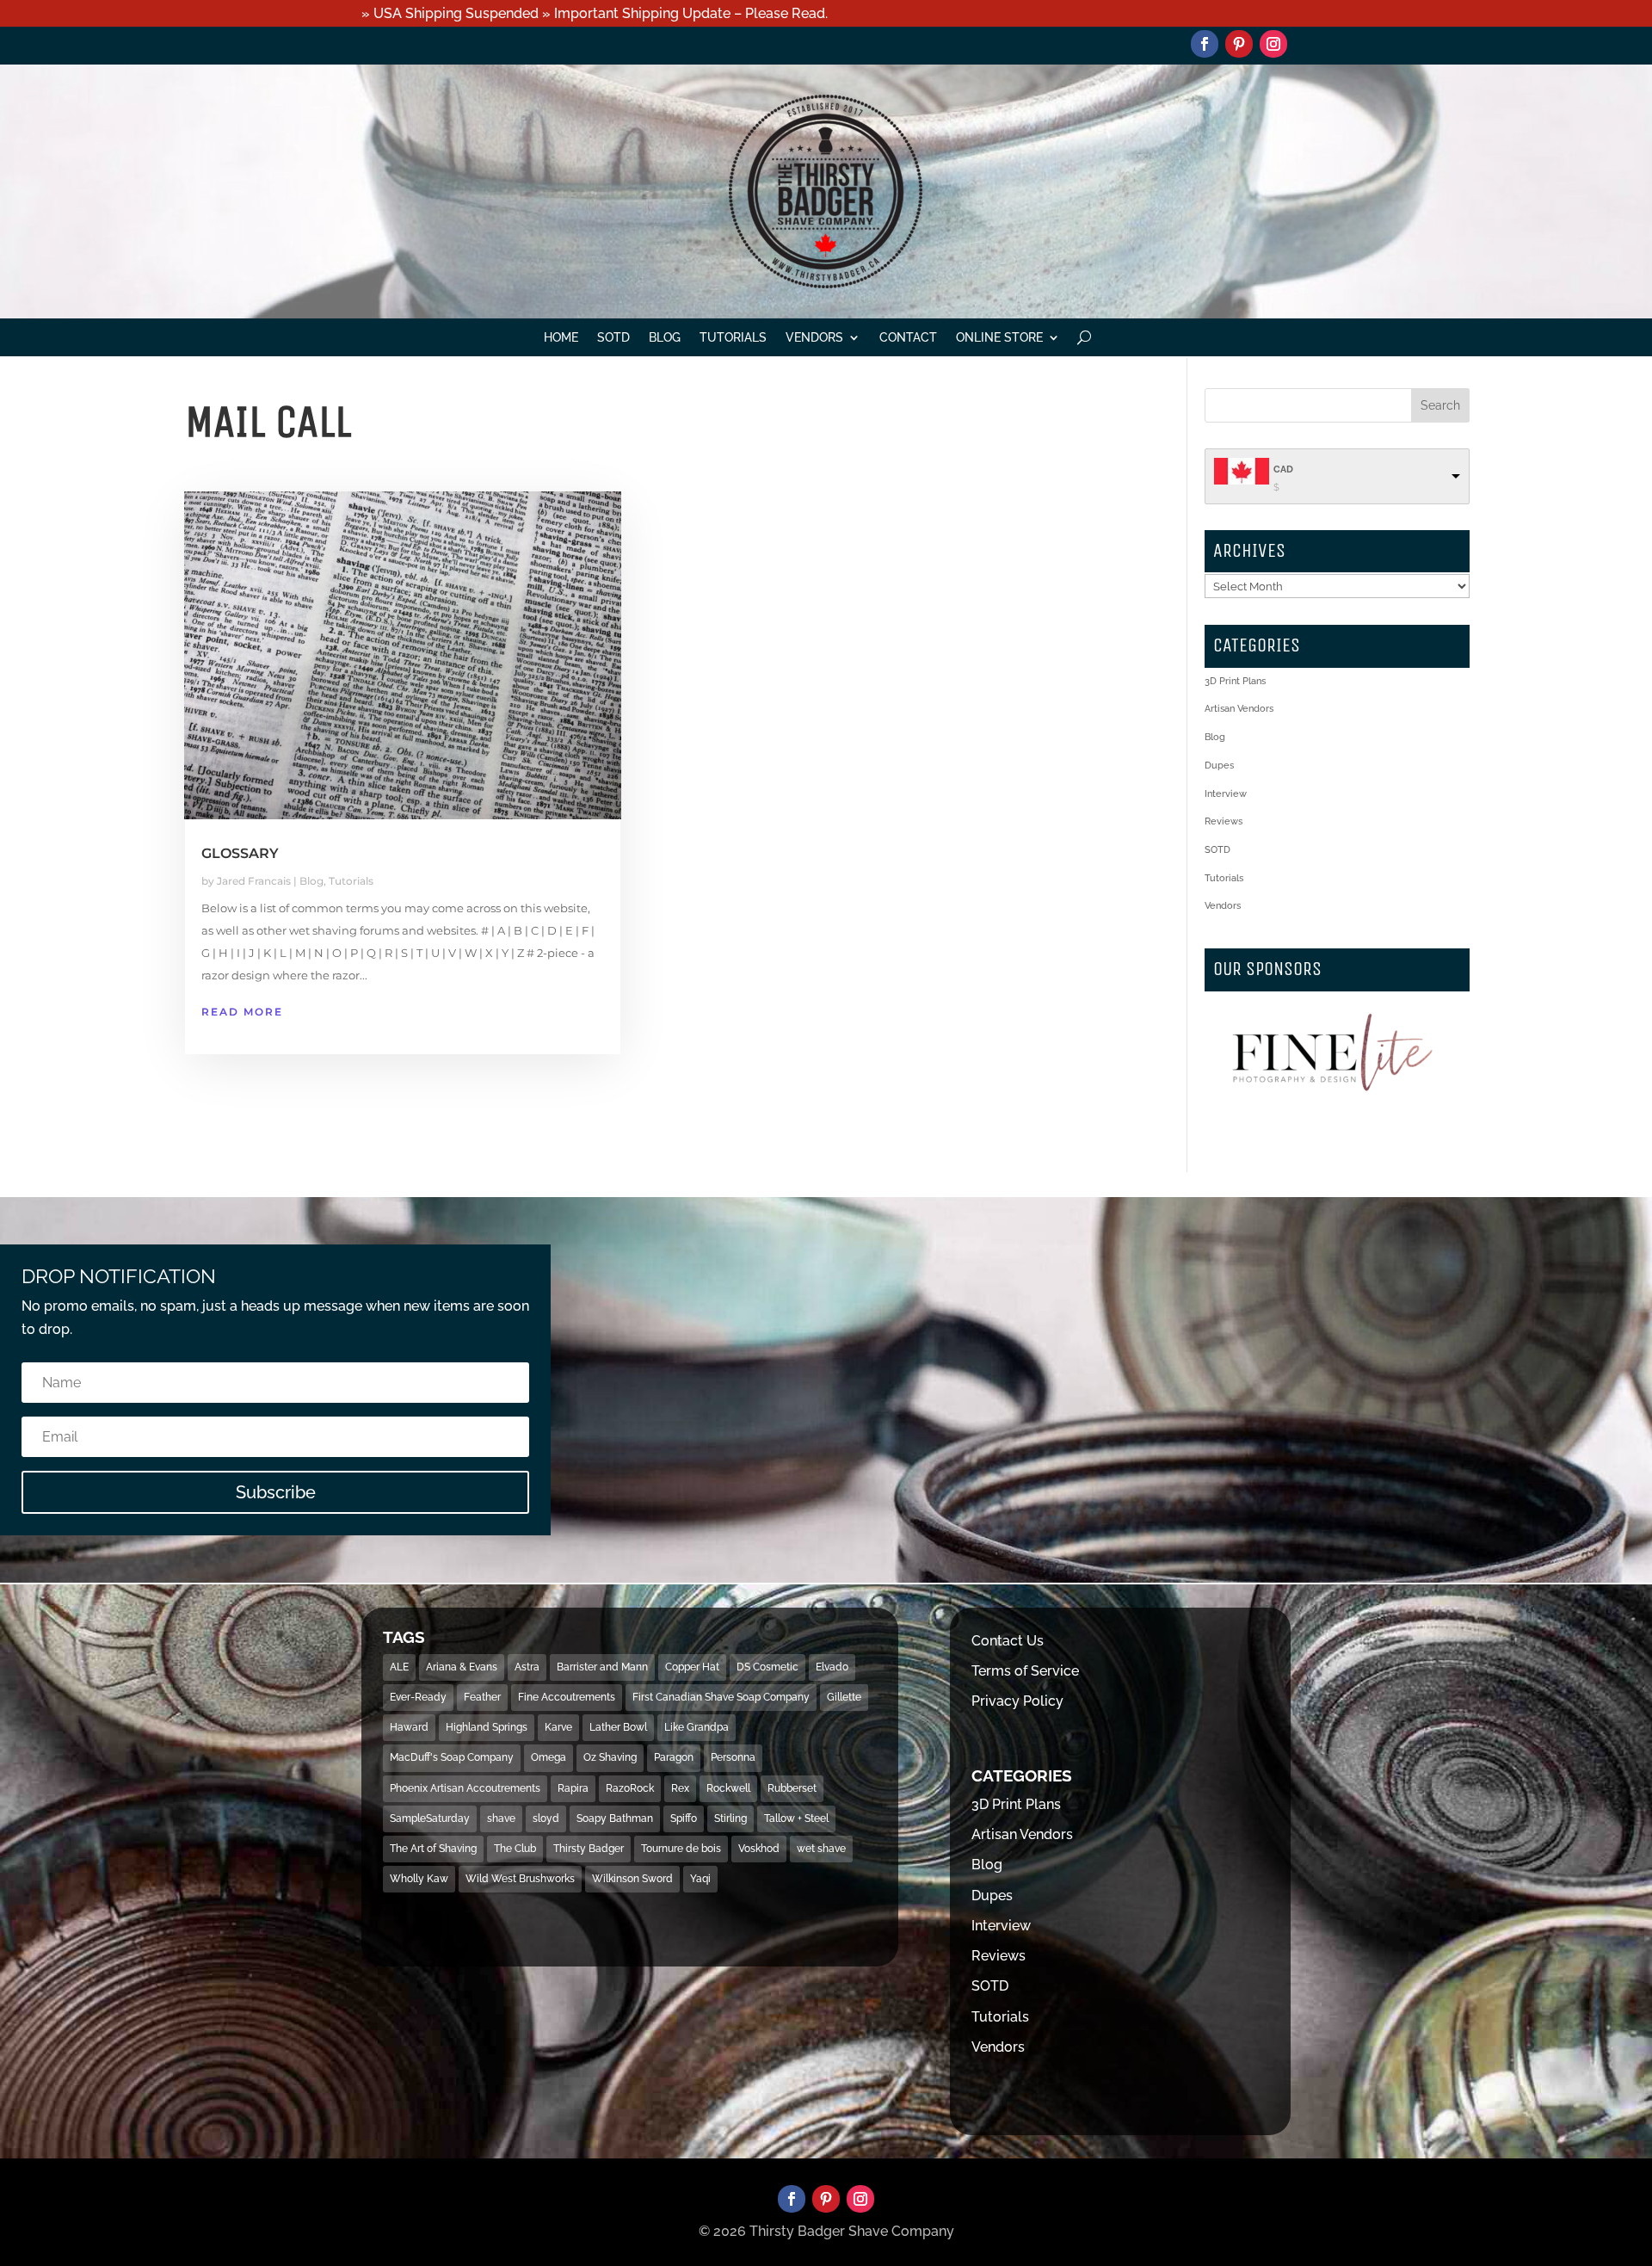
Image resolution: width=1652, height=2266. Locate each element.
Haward (409, 1727)
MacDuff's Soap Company (452, 1757)
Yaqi (700, 1879)
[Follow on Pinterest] (1239, 44)
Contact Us (1008, 1641)
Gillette (844, 1697)
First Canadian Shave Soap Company (721, 1697)
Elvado (832, 1667)
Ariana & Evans (462, 1667)
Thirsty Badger (589, 1849)
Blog (665, 338)
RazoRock (630, 1788)
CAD (1283, 469)
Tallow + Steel (796, 1818)
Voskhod (759, 1849)
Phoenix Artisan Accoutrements (465, 1788)
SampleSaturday (430, 1818)
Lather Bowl (618, 1727)
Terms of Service (1025, 1671)
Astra (527, 1667)
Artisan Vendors (1239, 709)
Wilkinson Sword (632, 1879)
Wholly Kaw (419, 1879)
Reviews (1224, 821)
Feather (482, 1697)
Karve (558, 1727)
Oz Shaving (610, 1757)
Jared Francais (254, 881)
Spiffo (684, 1818)
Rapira (573, 1788)
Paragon (674, 1757)
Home (561, 338)
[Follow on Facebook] (1205, 44)
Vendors (814, 338)
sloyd (546, 1818)
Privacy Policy (1017, 1701)
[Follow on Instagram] (1273, 44)
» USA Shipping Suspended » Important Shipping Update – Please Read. (595, 13)
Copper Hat (692, 1667)
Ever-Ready (418, 1697)
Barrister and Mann (602, 1667)
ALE (399, 1667)
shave (501, 1818)
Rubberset (792, 1788)
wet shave (821, 1849)
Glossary (240, 853)
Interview (1226, 794)
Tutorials (733, 338)
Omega (549, 1757)
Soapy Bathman (615, 1818)
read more (242, 1012)
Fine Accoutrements (567, 1697)
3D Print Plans (1235, 681)
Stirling (730, 1818)
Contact (908, 338)
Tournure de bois (681, 1849)
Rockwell (728, 1788)
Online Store (999, 338)
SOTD (613, 338)
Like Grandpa (697, 1727)
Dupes (1219, 766)
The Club (515, 1849)
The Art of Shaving (433, 1849)
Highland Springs (487, 1727)
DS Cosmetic (767, 1667)
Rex (680, 1788)
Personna (733, 1757)
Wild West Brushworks (520, 1879)
